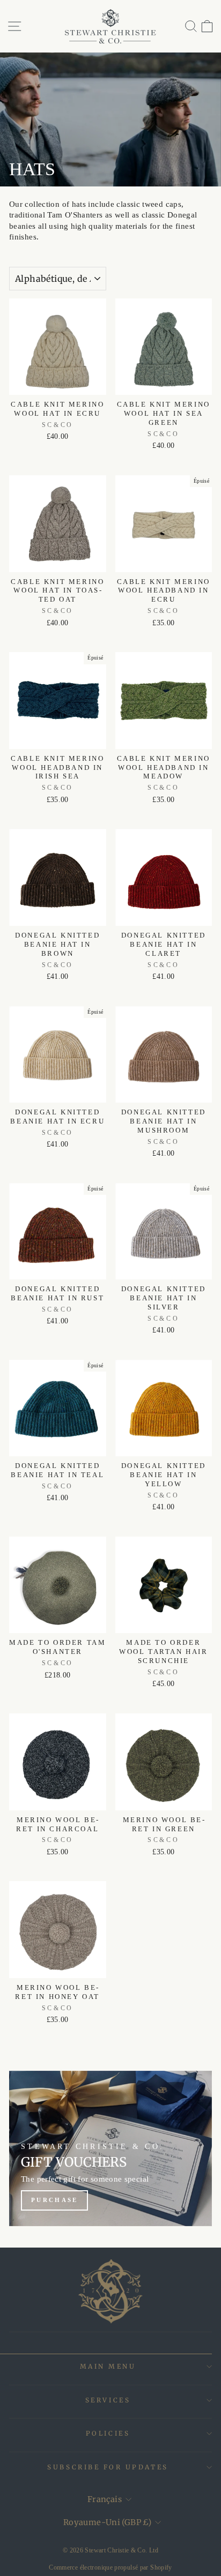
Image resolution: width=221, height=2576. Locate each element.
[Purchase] (110, 2148)
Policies (108, 2433)
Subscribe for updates (108, 2467)
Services (108, 2400)
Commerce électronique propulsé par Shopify (110, 2567)
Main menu (108, 2366)
